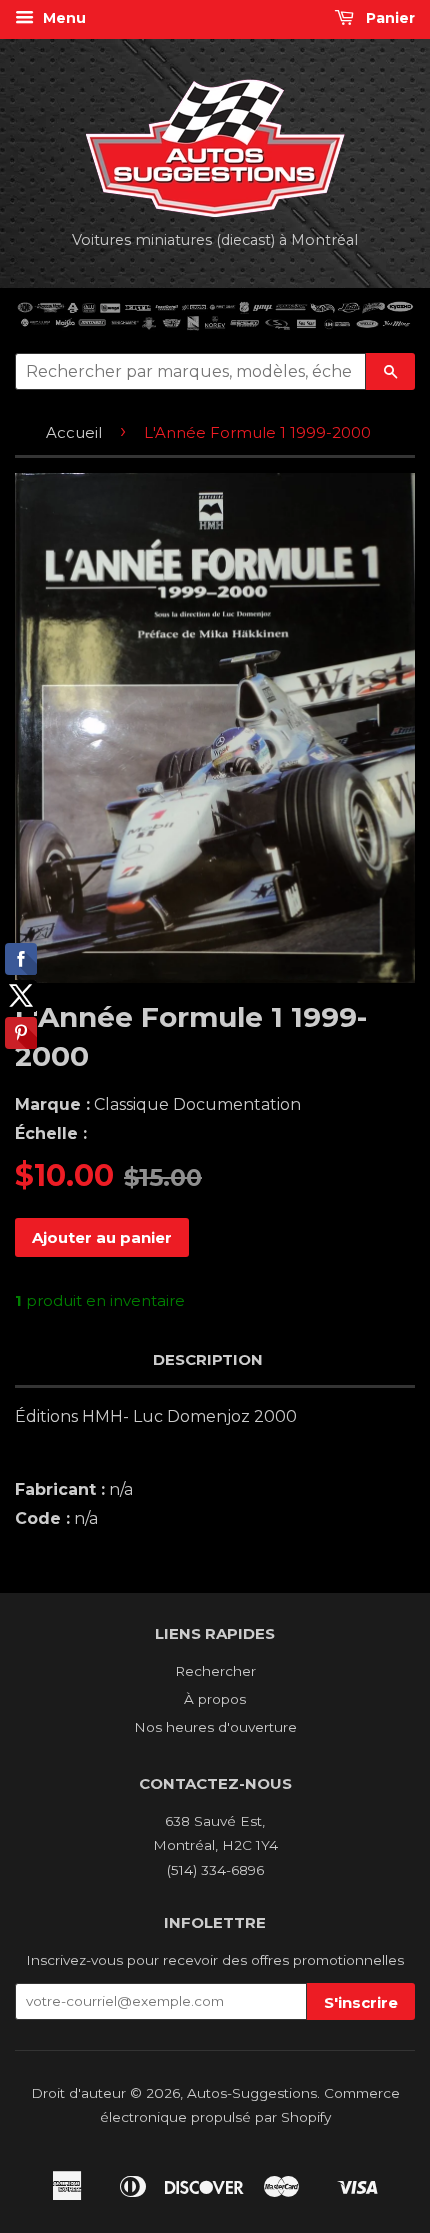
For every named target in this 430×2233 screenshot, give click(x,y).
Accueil (74, 432)
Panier (388, 18)
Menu (62, 18)
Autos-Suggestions (252, 2093)
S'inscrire (361, 2002)
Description (208, 1359)
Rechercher (215, 1671)
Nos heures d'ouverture (215, 1727)
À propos (215, 1699)
